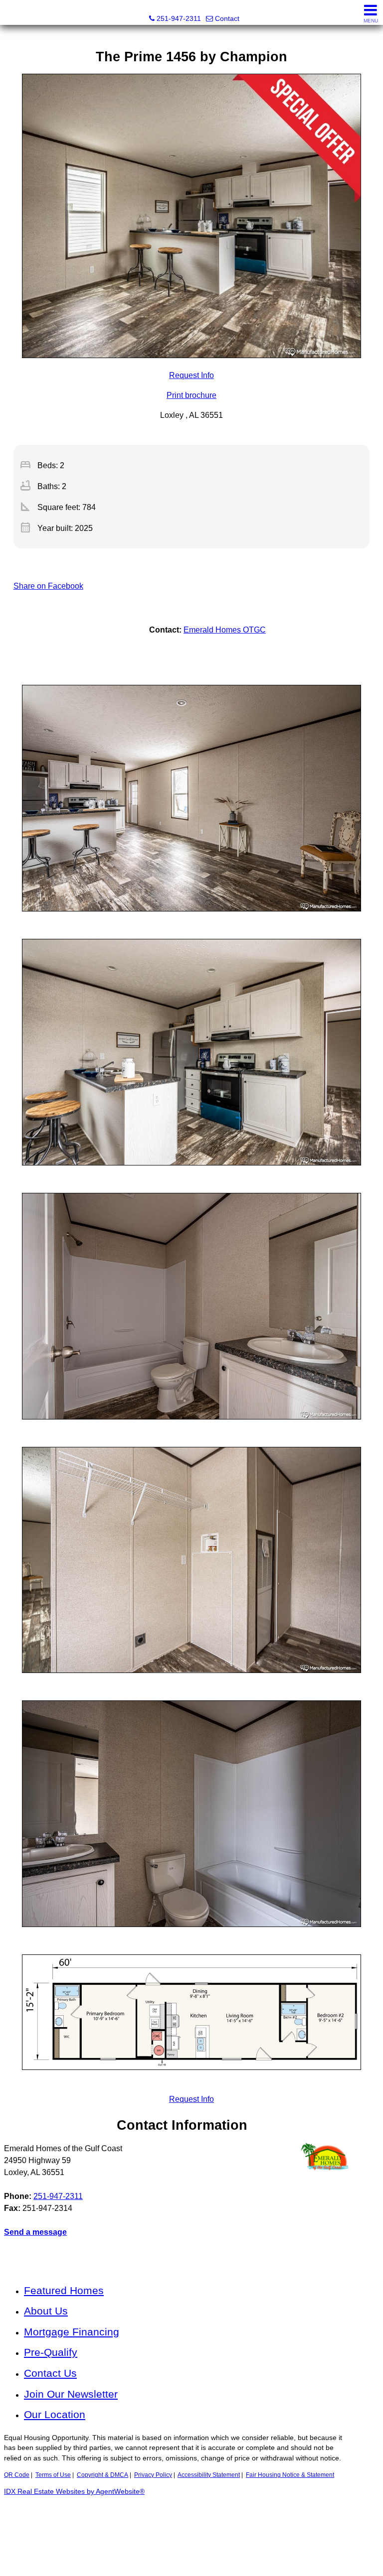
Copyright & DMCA (102, 2475)
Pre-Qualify (51, 2352)
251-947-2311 (58, 2196)
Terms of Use (53, 2475)
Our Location (55, 2414)
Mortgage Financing (72, 2332)
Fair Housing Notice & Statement (290, 2475)
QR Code (17, 2475)
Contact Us (50, 2373)
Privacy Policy (153, 2475)
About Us (46, 2311)
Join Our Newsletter (71, 2394)
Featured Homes (64, 2290)
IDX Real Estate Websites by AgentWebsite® (74, 2492)
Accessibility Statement (209, 2475)
